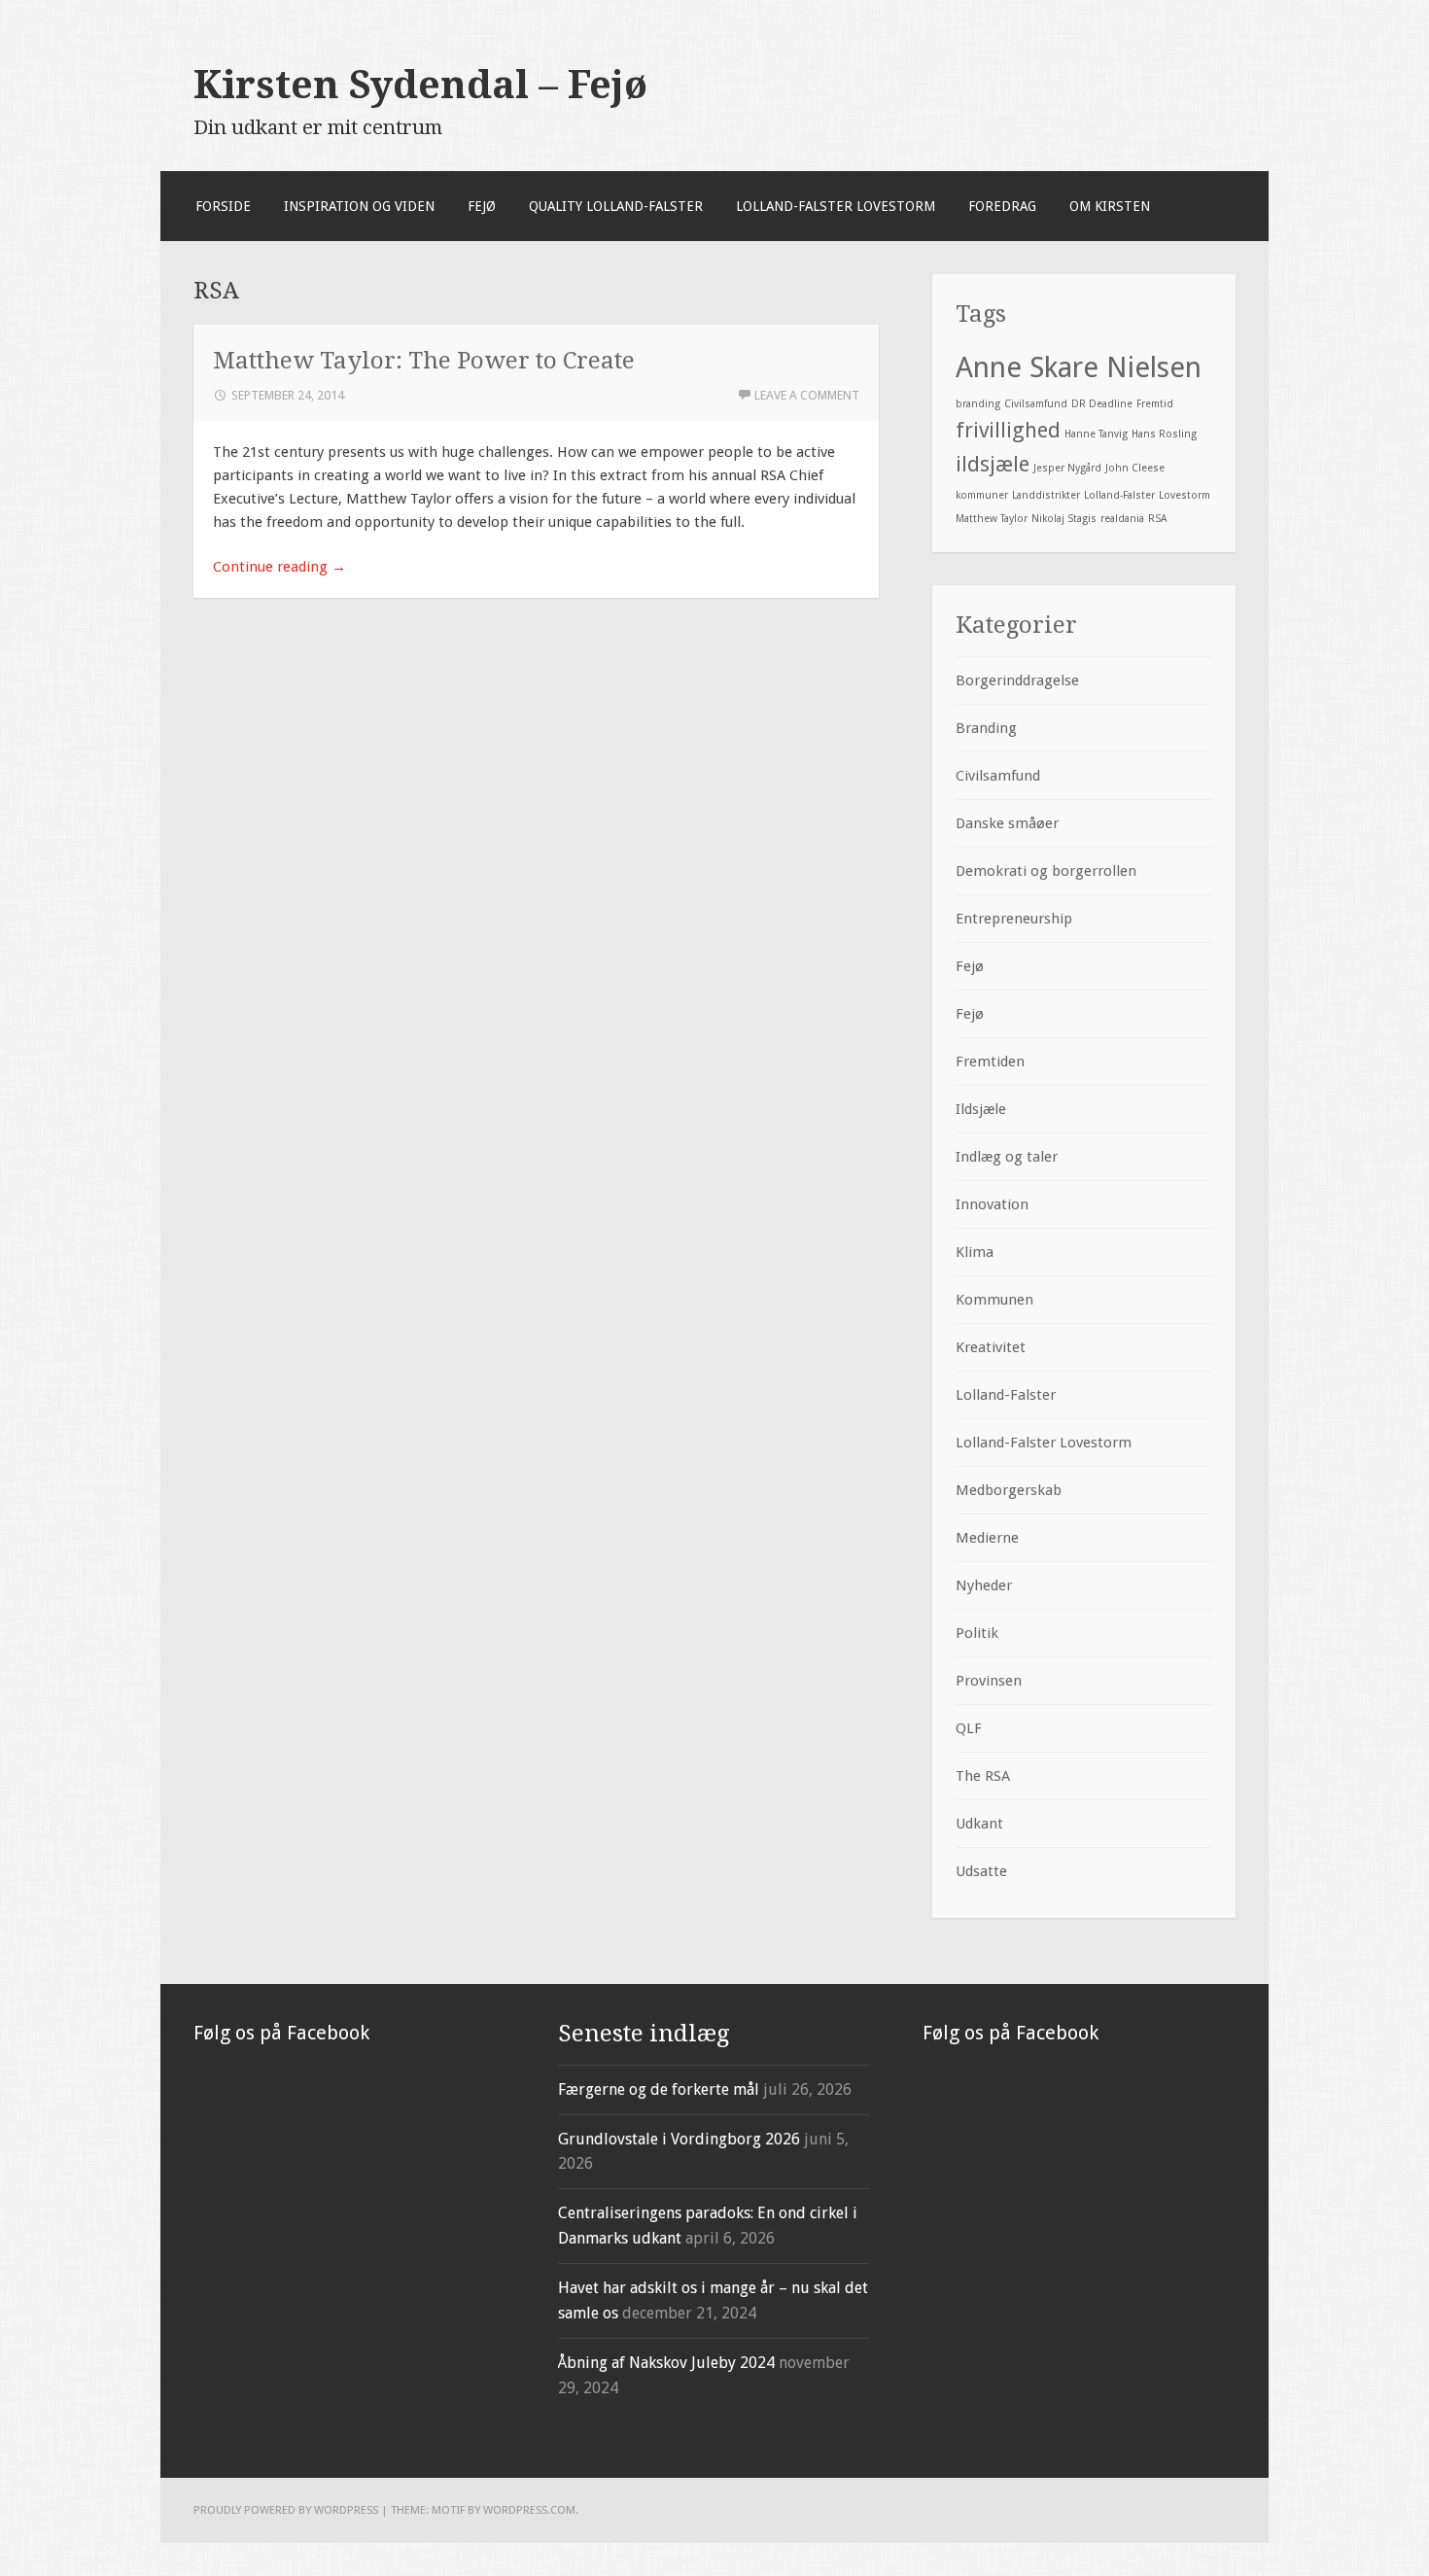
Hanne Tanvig (1096, 434)
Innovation (992, 1204)
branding (978, 404)
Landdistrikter (1046, 495)
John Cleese (1135, 468)
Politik (977, 1633)
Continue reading (279, 567)
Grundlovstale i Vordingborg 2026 (679, 2139)
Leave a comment (807, 395)
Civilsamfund (1036, 404)
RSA (1157, 519)
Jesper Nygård (1067, 468)
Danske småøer (1007, 823)
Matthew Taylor (992, 519)
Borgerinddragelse (1017, 680)
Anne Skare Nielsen (1079, 367)
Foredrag (1002, 206)
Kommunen (994, 1300)
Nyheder (984, 1585)
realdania (1122, 519)
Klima (975, 1252)
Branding (986, 728)
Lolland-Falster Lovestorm (836, 206)
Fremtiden (990, 1062)
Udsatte (981, 1871)
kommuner (982, 495)
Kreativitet (991, 1347)
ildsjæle (993, 464)
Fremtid (1155, 404)
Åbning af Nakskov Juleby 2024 (666, 2363)
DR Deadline (1102, 404)
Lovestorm (1185, 495)
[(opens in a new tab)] (316, 2105)
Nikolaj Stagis (1064, 519)
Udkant (979, 1824)
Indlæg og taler (1007, 1157)
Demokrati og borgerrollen (1046, 871)
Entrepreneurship (1014, 919)
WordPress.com (529, 2510)
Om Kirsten (1110, 206)
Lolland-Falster (1119, 495)
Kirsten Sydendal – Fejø (420, 85)
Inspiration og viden (359, 206)
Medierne (987, 1538)
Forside (223, 206)
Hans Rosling (1164, 434)
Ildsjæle (981, 1109)
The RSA (983, 1776)
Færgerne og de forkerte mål (659, 2089)
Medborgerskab (1009, 1490)
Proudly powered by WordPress (286, 2510)
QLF (969, 1728)
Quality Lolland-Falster (616, 206)
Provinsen (989, 1681)
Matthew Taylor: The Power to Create (424, 360)
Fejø (482, 206)
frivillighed (1008, 430)
